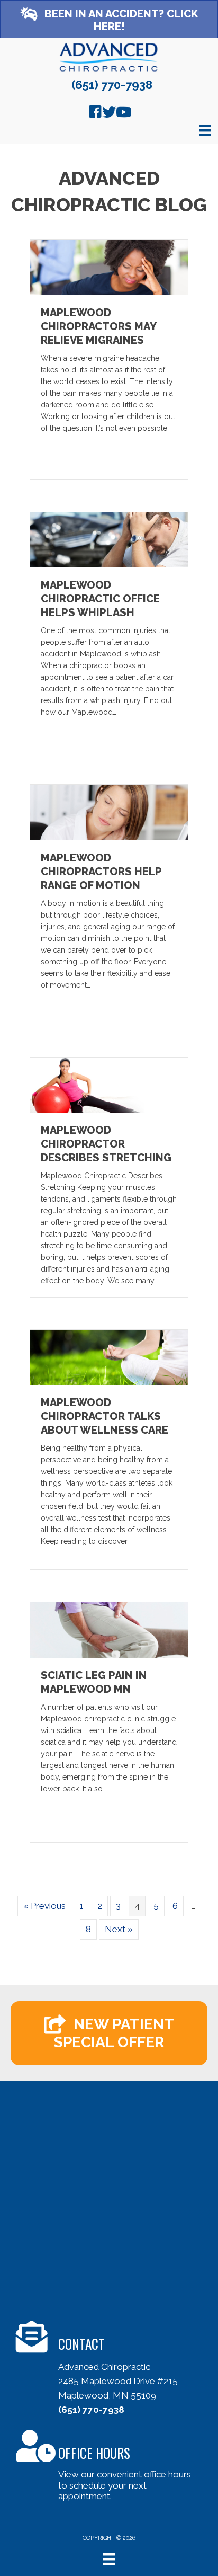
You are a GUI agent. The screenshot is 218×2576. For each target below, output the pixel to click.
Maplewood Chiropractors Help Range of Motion (101, 872)
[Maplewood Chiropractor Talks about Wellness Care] (109, 1357)
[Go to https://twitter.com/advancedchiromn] (109, 113)
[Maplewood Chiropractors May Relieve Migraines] (109, 267)
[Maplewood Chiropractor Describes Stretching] (109, 1084)
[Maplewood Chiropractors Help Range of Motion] (109, 812)
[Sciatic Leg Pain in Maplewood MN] (109, 1629)
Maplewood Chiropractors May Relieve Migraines (98, 326)
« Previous (44, 1906)
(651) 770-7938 (112, 85)
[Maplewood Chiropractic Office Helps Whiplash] (109, 539)
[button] (109, 19)
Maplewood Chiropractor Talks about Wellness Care (105, 1416)
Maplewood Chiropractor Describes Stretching (106, 1144)
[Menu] (205, 130)
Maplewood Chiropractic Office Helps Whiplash (100, 599)
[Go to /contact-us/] (117, 2371)
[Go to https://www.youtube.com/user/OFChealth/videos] (123, 113)
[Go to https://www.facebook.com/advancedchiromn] (95, 113)
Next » (119, 1929)
